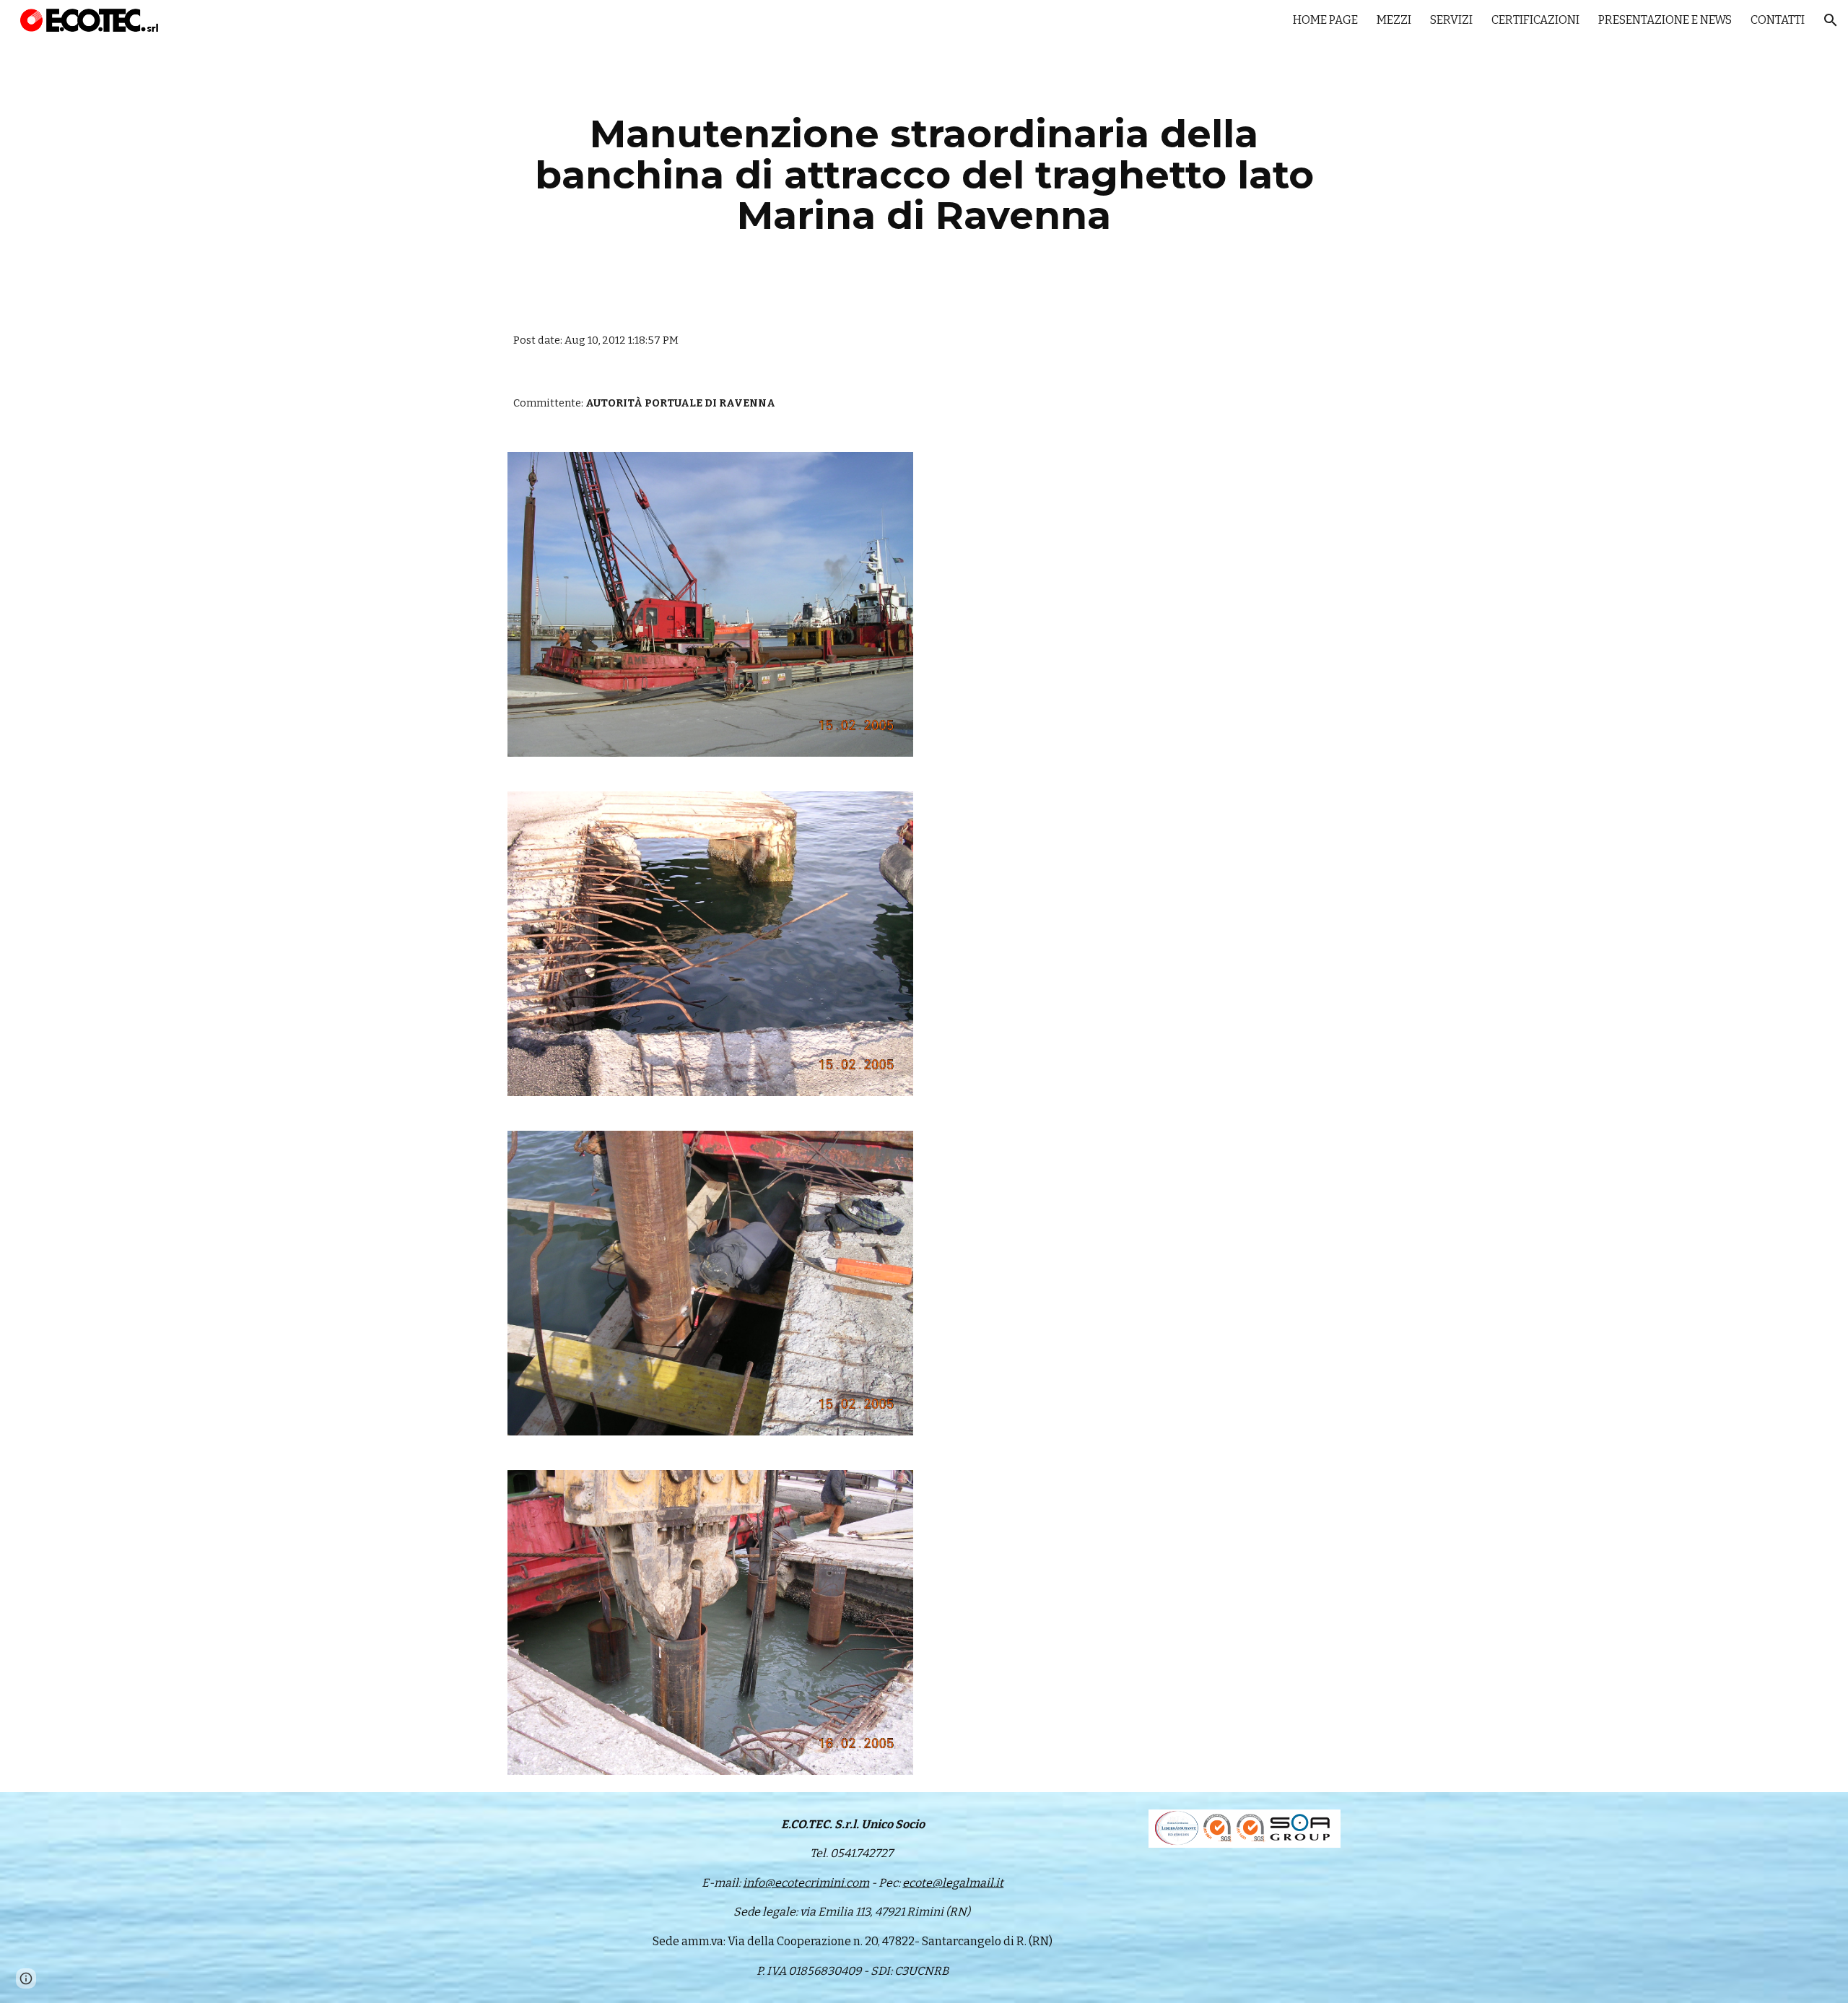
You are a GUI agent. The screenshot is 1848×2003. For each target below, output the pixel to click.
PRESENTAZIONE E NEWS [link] (1665, 20)
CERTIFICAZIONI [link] (1535, 20)
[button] (1831, 20)
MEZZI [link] (1394, 20)
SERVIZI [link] (1451, 20)
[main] (924, 175)
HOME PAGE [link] (1325, 20)
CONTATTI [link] (1778, 20)
